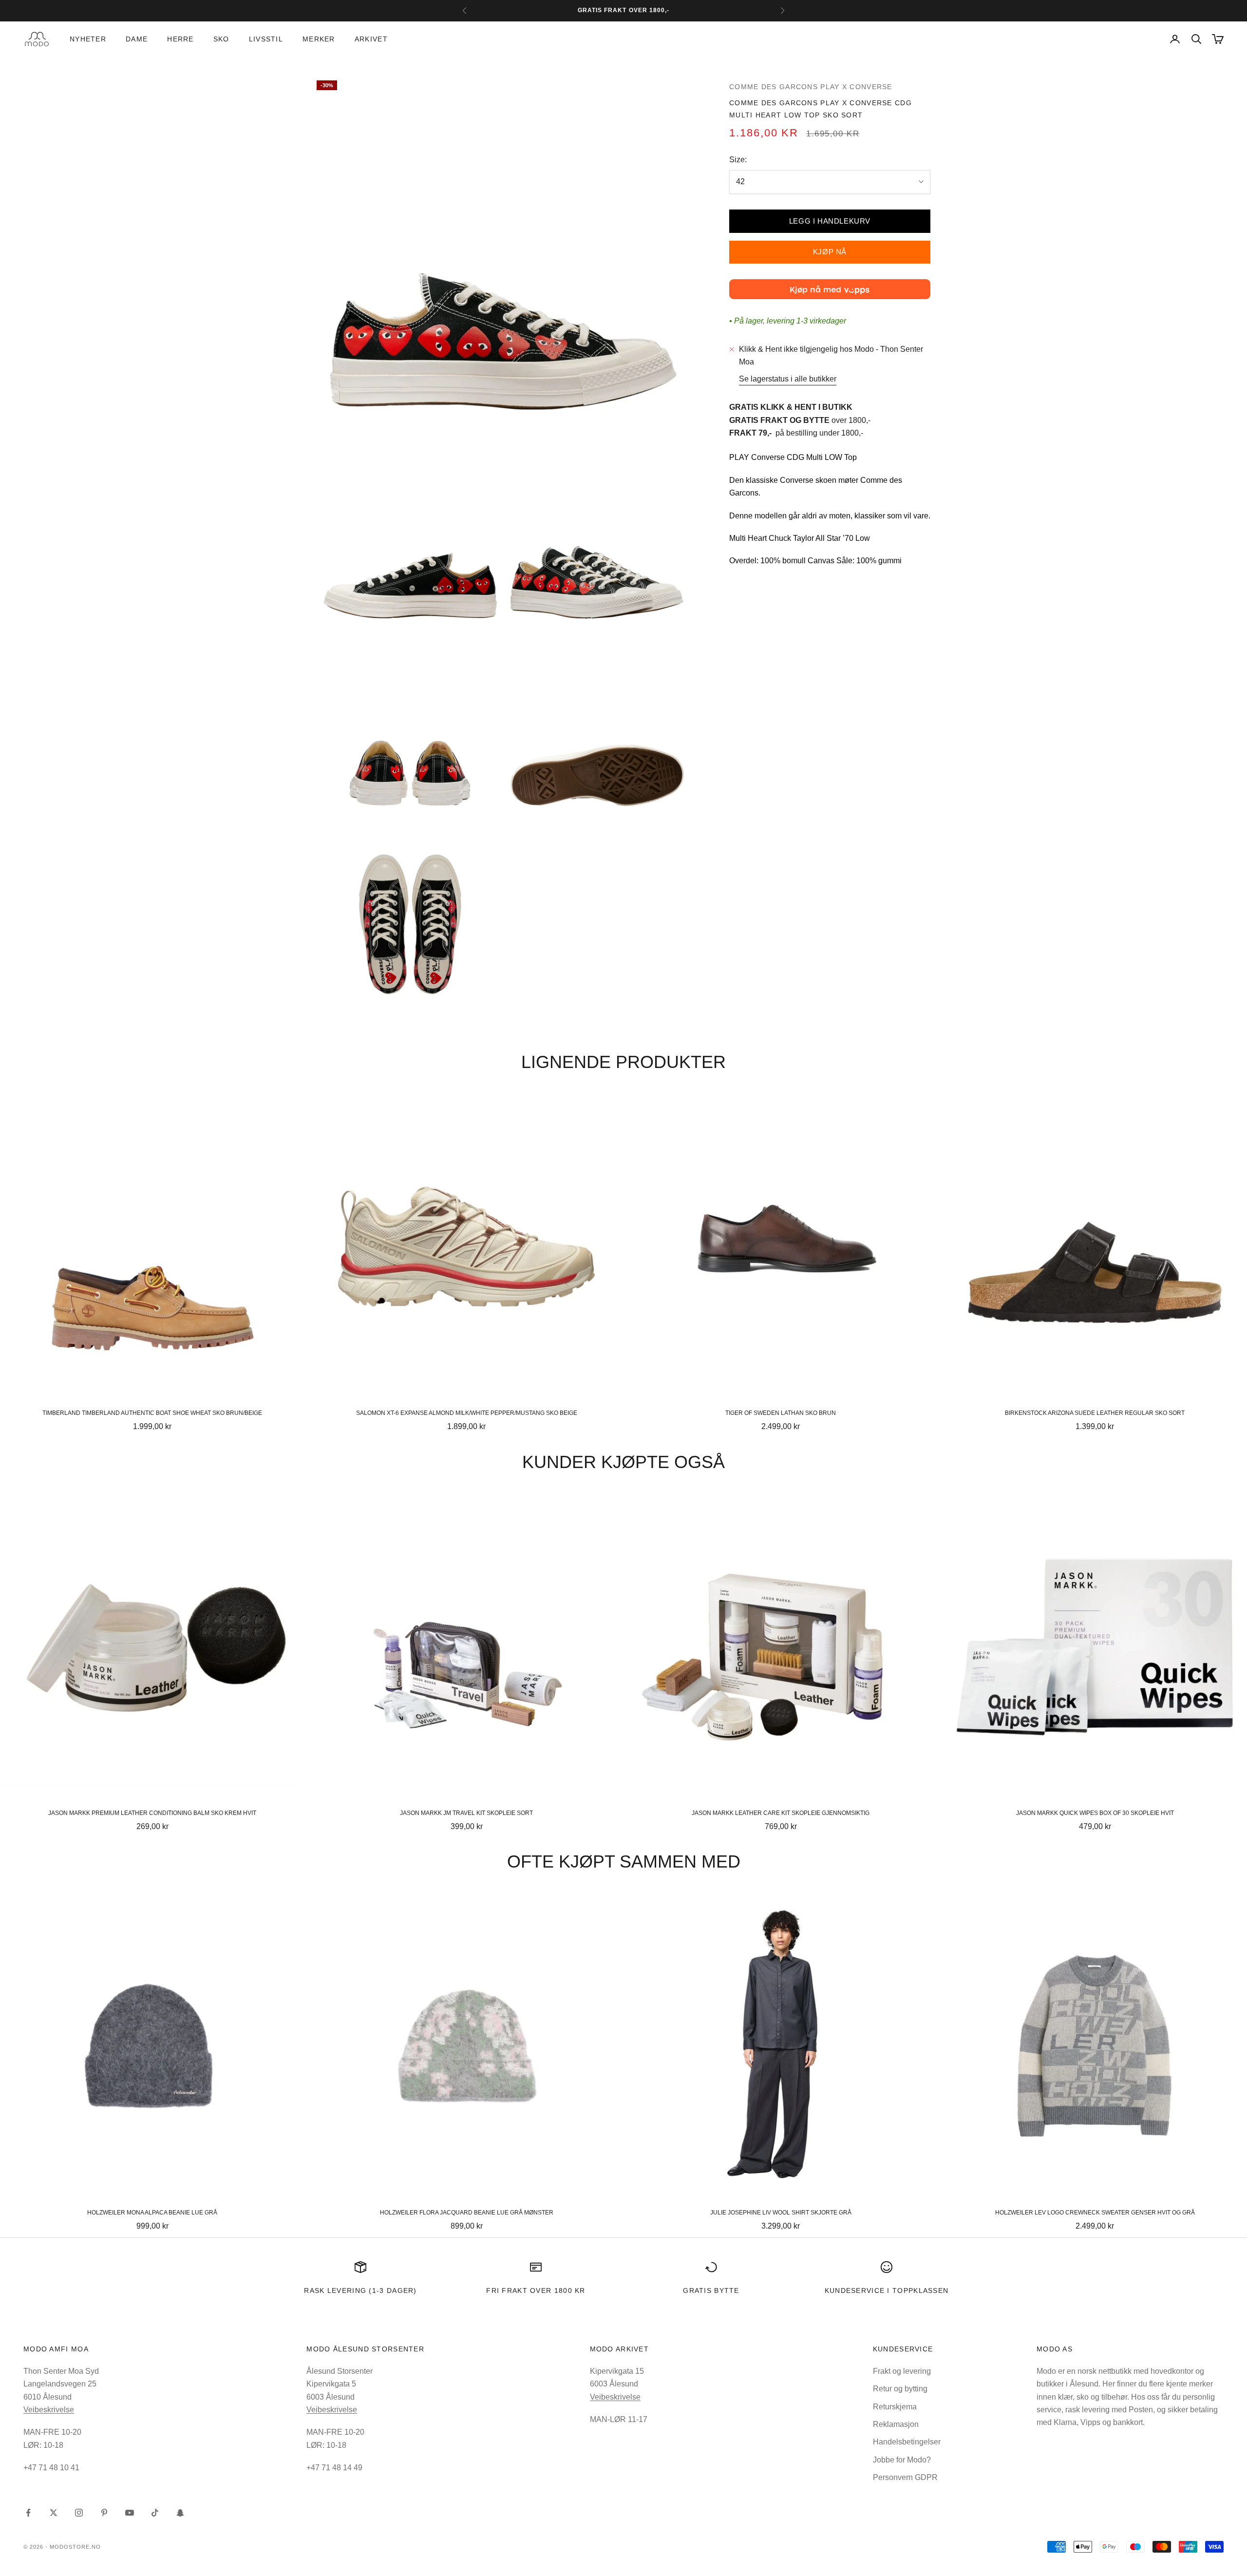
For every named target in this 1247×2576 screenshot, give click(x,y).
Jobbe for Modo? (902, 2460)
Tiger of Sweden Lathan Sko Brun (781, 1413)
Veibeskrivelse (49, 2410)
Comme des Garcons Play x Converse (811, 87)
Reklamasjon (896, 2424)
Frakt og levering (902, 2371)
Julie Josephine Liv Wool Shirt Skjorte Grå (781, 2213)
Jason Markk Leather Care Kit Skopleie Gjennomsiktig (781, 1813)
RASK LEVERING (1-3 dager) (360, 2290)
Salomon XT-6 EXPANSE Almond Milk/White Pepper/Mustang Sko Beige (467, 1413)
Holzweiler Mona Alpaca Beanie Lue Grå (152, 2213)
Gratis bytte (711, 2290)
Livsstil (266, 39)
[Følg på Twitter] (54, 2513)
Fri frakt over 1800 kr (536, 2290)
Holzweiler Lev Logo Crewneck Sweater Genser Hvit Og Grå (1095, 2213)
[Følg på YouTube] (130, 2513)
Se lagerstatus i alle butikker (788, 379)
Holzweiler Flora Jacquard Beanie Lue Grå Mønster (467, 2213)
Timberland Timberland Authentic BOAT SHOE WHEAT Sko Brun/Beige (152, 1413)
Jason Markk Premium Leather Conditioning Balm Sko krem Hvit (152, 1813)
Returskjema (895, 2407)
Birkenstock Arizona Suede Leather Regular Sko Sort (1095, 1413)
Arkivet (371, 39)
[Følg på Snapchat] (180, 2513)
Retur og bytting (900, 2389)
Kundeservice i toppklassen (887, 2290)
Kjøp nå (830, 252)
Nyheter (88, 39)
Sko (221, 39)
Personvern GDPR (905, 2477)
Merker (319, 39)
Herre (180, 39)
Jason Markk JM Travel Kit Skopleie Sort (466, 1813)
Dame (137, 39)
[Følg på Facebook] (28, 2513)
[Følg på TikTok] (155, 2513)
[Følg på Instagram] (79, 2513)
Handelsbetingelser (907, 2442)
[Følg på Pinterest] (104, 2513)
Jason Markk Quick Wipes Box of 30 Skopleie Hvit (1095, 1813)
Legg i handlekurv (830, 221)
